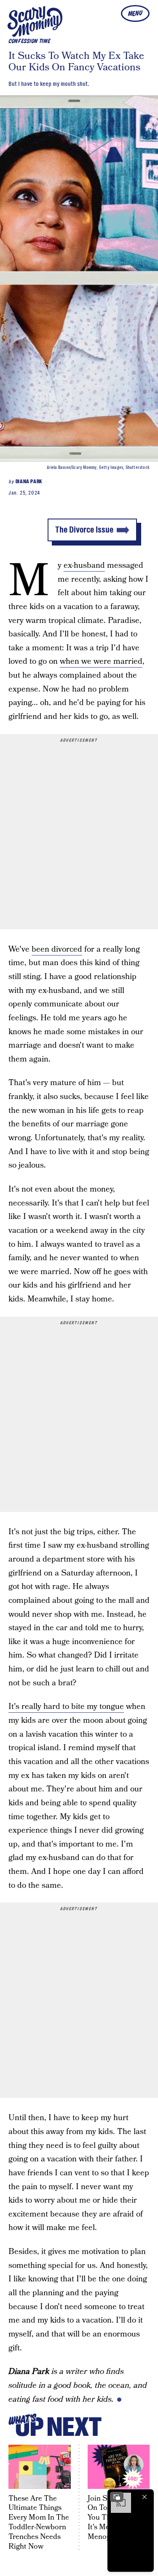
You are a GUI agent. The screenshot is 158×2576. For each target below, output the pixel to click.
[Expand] (117, 2497)
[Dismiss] (145, 2497)
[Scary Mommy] (35, 21)
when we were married (101, 661)
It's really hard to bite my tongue (66, 1707)
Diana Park (29, 482)
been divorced (57, 949)
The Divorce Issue (84, 530)
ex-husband (84, 565)
